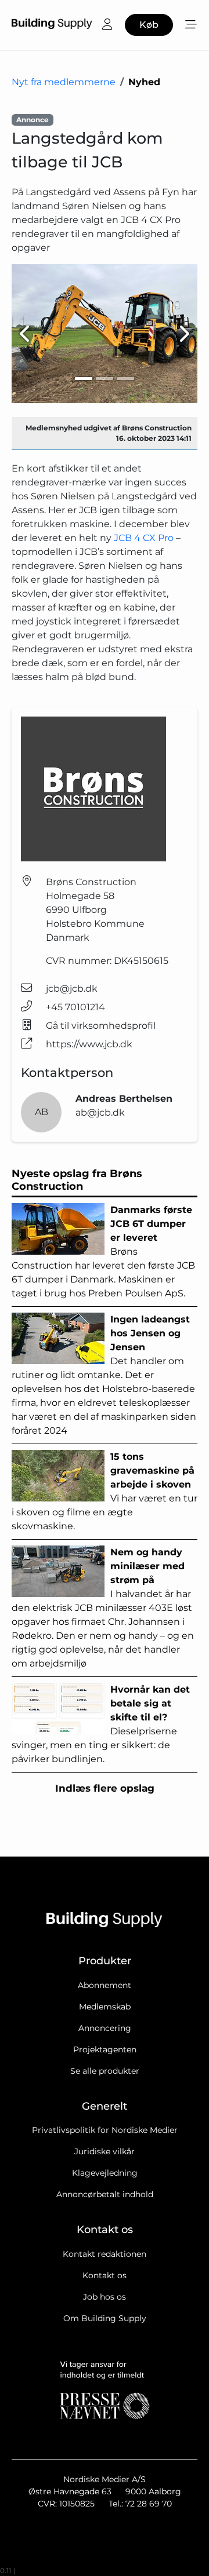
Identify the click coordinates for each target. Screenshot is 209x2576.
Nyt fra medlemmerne (64, 82)
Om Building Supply (105, 2318)
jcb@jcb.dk (72, 989)
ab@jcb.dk (100, 1112)
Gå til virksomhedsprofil (101, 1026)
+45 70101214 (75, 1007)
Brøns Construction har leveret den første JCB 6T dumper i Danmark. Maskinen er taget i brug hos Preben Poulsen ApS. (103, 1252)
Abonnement (105, 1985)
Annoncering (105, 2028)
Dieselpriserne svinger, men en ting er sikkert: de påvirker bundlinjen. (101, 1724)
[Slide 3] (125, 379)
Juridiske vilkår (105, 2151)
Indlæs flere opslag (105, 1788)
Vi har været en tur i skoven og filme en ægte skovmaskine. (105, 1491)
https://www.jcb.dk (89, 1044)
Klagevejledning (105, 2173)
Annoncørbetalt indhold (105, 2194)
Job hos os (105, 2297)
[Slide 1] (84, 379)
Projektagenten (105, 2049)
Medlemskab (105, 2007)
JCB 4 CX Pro (145, 538)
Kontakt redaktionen (105, 2254)
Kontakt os (105, 2275)
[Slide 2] (105, 379)
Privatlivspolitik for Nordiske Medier (105, 2130)
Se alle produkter (105, 2071)
